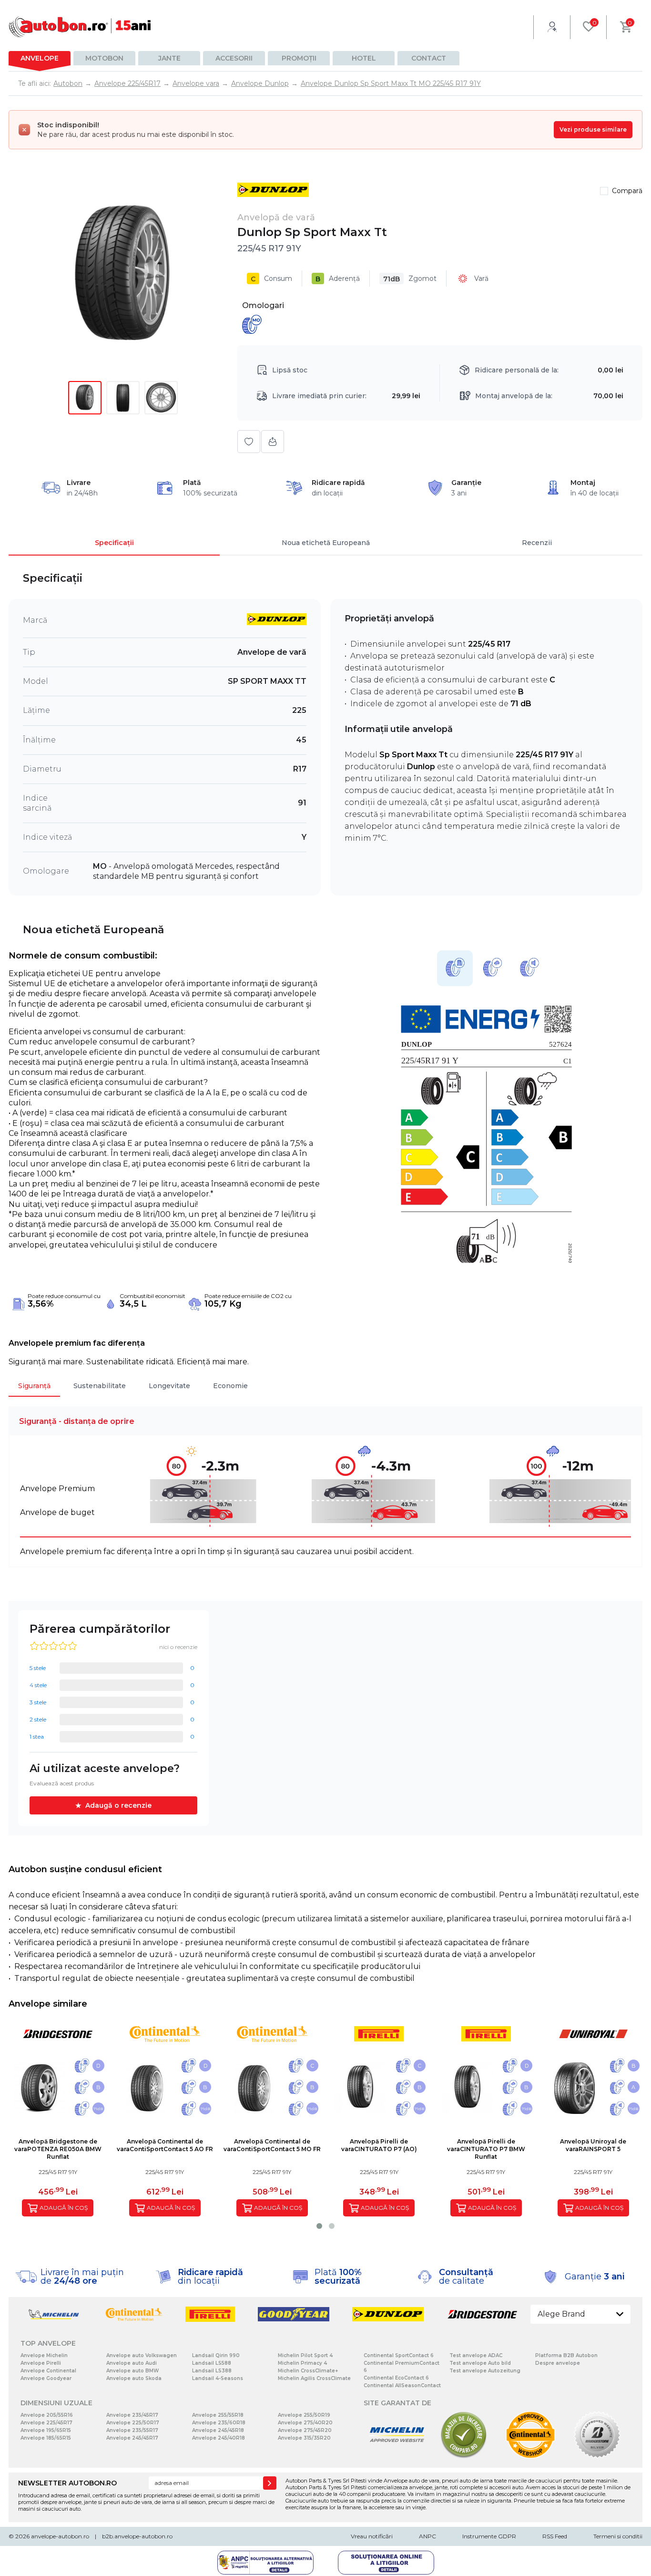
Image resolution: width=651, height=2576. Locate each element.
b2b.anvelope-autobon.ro (137, 2536)
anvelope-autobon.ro (60, 2536)
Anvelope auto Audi (132, 2363)
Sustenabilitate (100, 1386)
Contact (429, 58)
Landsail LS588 (212, 2363)
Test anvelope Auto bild (480, 2363)
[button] (319, 2226)
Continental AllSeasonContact (402, 2385)
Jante (169, 58)
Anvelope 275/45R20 (305, 2430)
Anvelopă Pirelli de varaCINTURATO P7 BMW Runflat (486, 2149)
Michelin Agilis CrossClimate (314, 2378)
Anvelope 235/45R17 (132, 2415)
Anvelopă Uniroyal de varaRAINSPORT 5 (593, 2145)
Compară (627, 191)
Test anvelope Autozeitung (485, 2371)
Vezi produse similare (593, 129)
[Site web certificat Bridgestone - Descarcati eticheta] (597, 2457)
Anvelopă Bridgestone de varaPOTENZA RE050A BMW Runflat (58, 2149)
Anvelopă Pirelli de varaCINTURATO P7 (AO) (379, 2145)
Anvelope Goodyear (46, 2378)
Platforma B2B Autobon (566, 2355)
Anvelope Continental (48, 2371)
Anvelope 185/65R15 (46, 2438)
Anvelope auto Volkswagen (142, 2355)
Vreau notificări (372, 2536)
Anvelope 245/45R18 (218, 2430)
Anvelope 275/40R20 (305, 2423)
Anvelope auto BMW (132, 2371)
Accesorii (234, 58)
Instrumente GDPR (489, 2536)
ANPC (427, 2536)
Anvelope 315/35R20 (304, 2438)
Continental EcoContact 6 (396, 2378)
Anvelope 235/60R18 (219, 2423)
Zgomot (410, 279)
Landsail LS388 (212, 2371)
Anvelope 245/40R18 (219, 2438)
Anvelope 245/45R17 (132, 2438)
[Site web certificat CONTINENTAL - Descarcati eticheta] (530, 2457)
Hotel (364, 58)
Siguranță (34, 1386)
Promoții (299, 58)
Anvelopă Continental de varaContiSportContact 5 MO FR (272, 2145)
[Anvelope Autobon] (80, 27)
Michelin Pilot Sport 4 (305, 2355)
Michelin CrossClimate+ (308, 2371)
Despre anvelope (558, 2363)
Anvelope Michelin (44, 2355)
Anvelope (40, 58)
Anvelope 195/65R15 (46, 2430)
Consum (271, 279)
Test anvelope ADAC (476, 2355)
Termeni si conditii (618, 2536)
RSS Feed (555, 2536)
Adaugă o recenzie (118, 1805)
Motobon (104, 58)
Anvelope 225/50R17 (133, 2423)
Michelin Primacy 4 (302, 2363)
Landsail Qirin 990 (216, 2355)
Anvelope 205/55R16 (47, 2415)
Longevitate (169, 1386)
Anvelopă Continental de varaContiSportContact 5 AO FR (165, 2145)
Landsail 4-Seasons (218, 2378)
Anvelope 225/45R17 (46, 2423)
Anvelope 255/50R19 (304, 2415)
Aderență (338, 279)
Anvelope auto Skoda (134, 2378)
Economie (230, 1386)
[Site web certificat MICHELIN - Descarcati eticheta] (397, 2457)
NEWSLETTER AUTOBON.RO (67, 2483)
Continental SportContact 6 (399, 2355)
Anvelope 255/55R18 (218, 2415)
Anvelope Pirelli (41, 2363)
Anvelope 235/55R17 (132, 2430)
